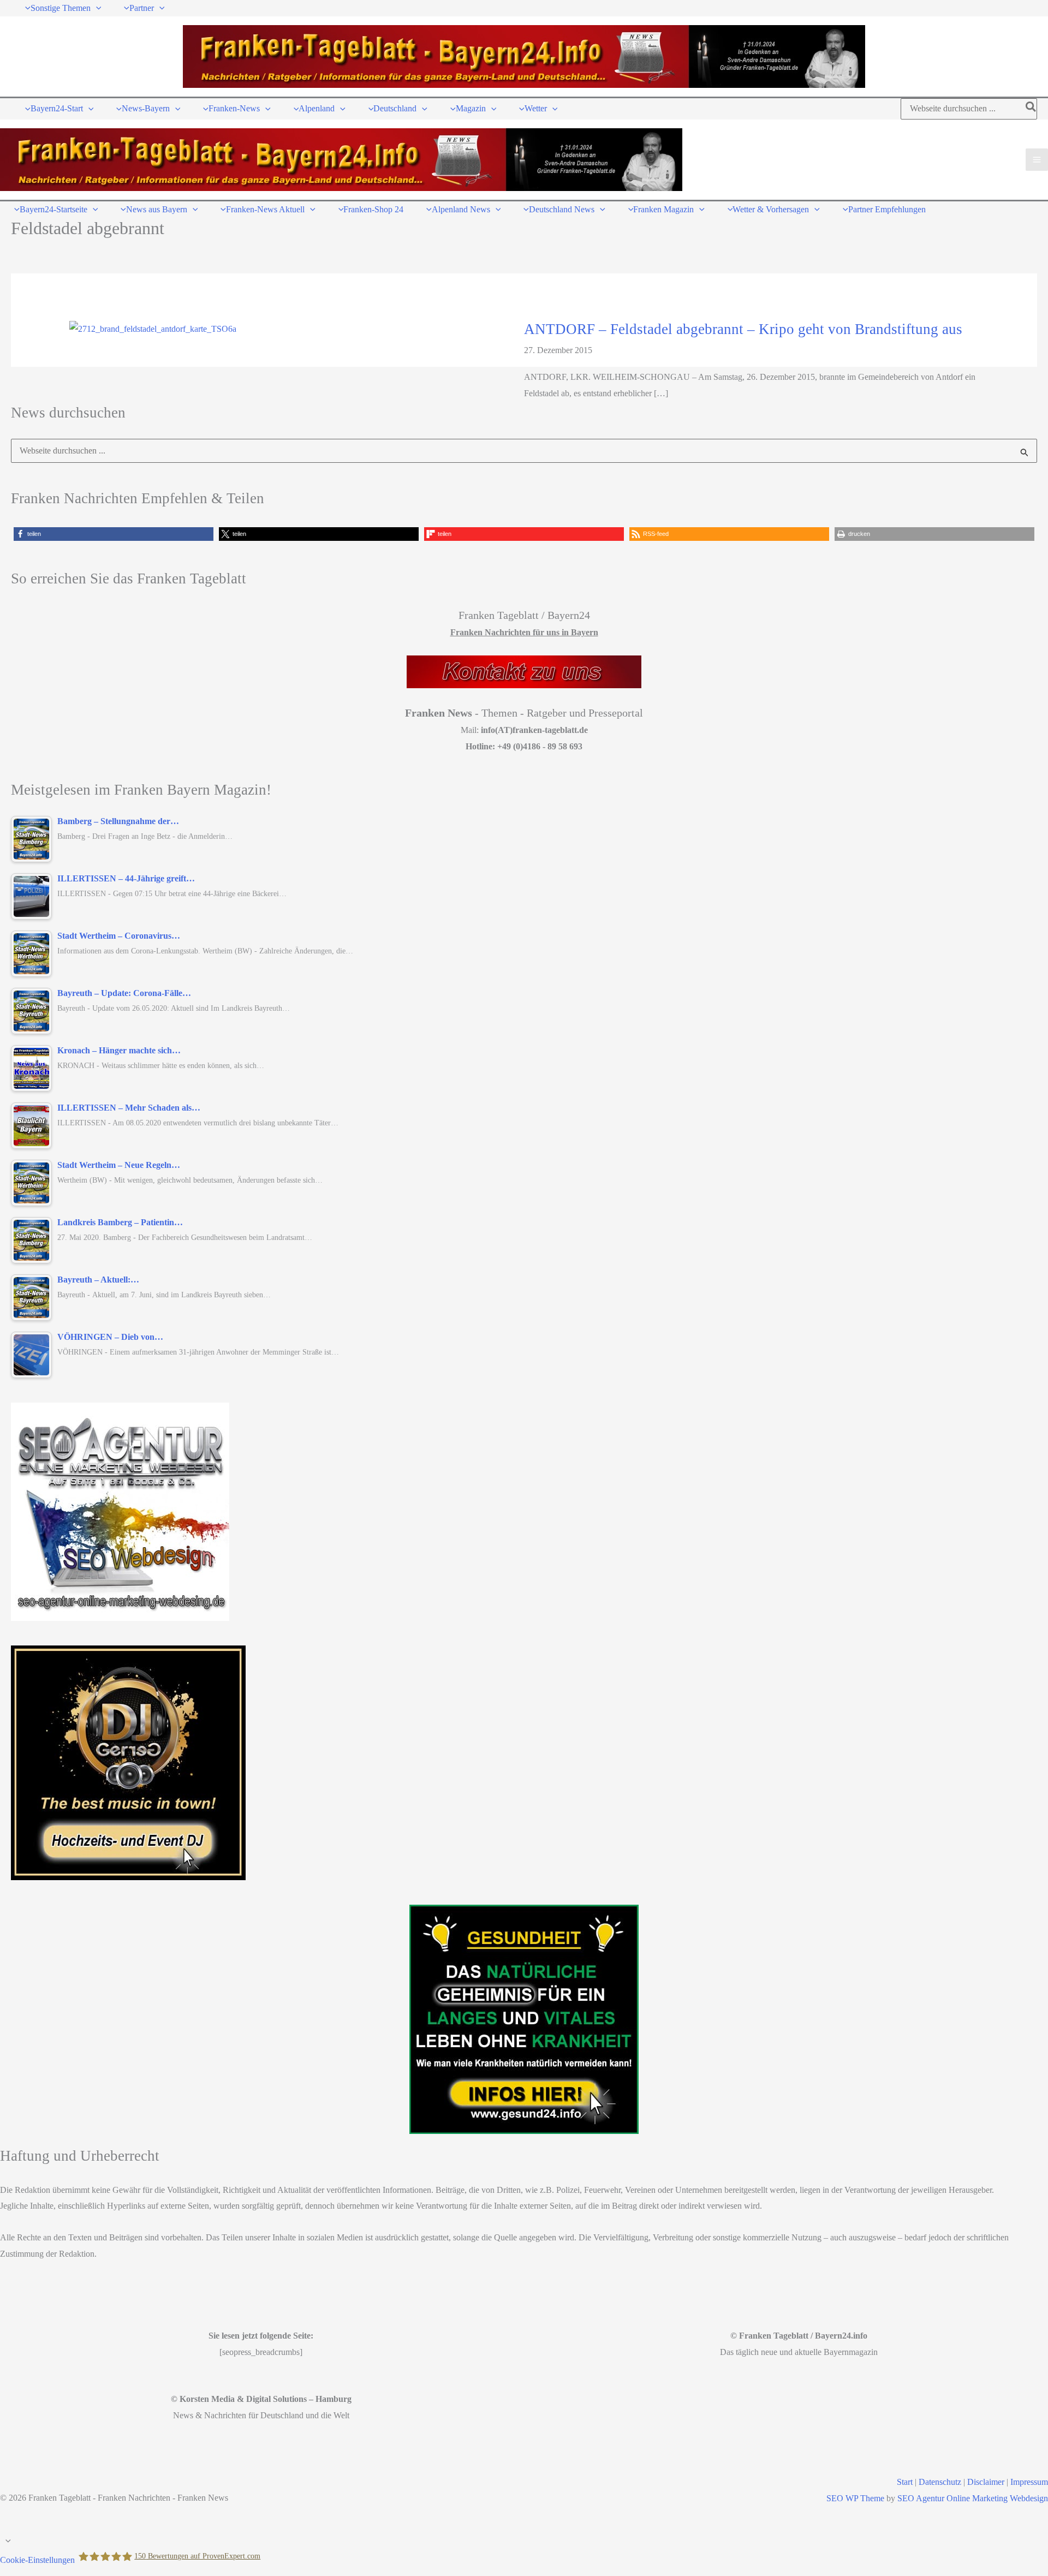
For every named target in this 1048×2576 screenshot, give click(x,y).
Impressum (1029, 2482)
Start (905, 2482)
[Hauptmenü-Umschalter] (1037, 160)
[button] (96, 8)
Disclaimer (986, 2482)
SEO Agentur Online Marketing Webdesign (973, 2498)
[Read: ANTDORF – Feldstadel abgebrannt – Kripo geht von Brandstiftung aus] (153, 328)
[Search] (1031, 109)
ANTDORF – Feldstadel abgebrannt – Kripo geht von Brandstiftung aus (743, 329)
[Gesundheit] (524, 2019)
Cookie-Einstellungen (37, 2560)
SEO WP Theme (855, 2498)
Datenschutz (940, 2482)
